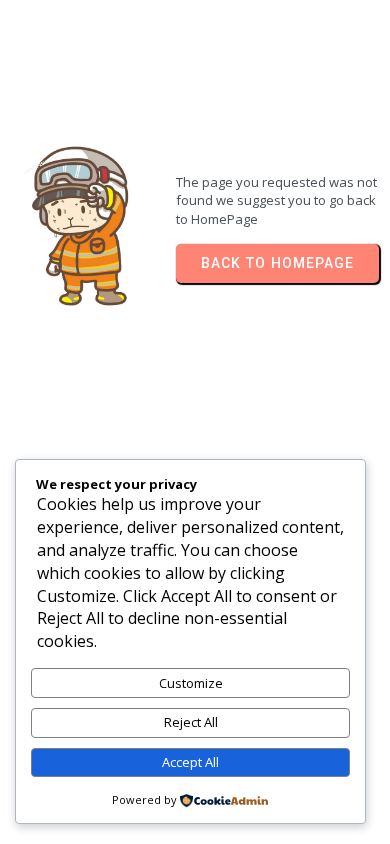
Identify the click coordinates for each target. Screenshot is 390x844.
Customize (191, 683)
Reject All (191, 722)
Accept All (190, 762)
